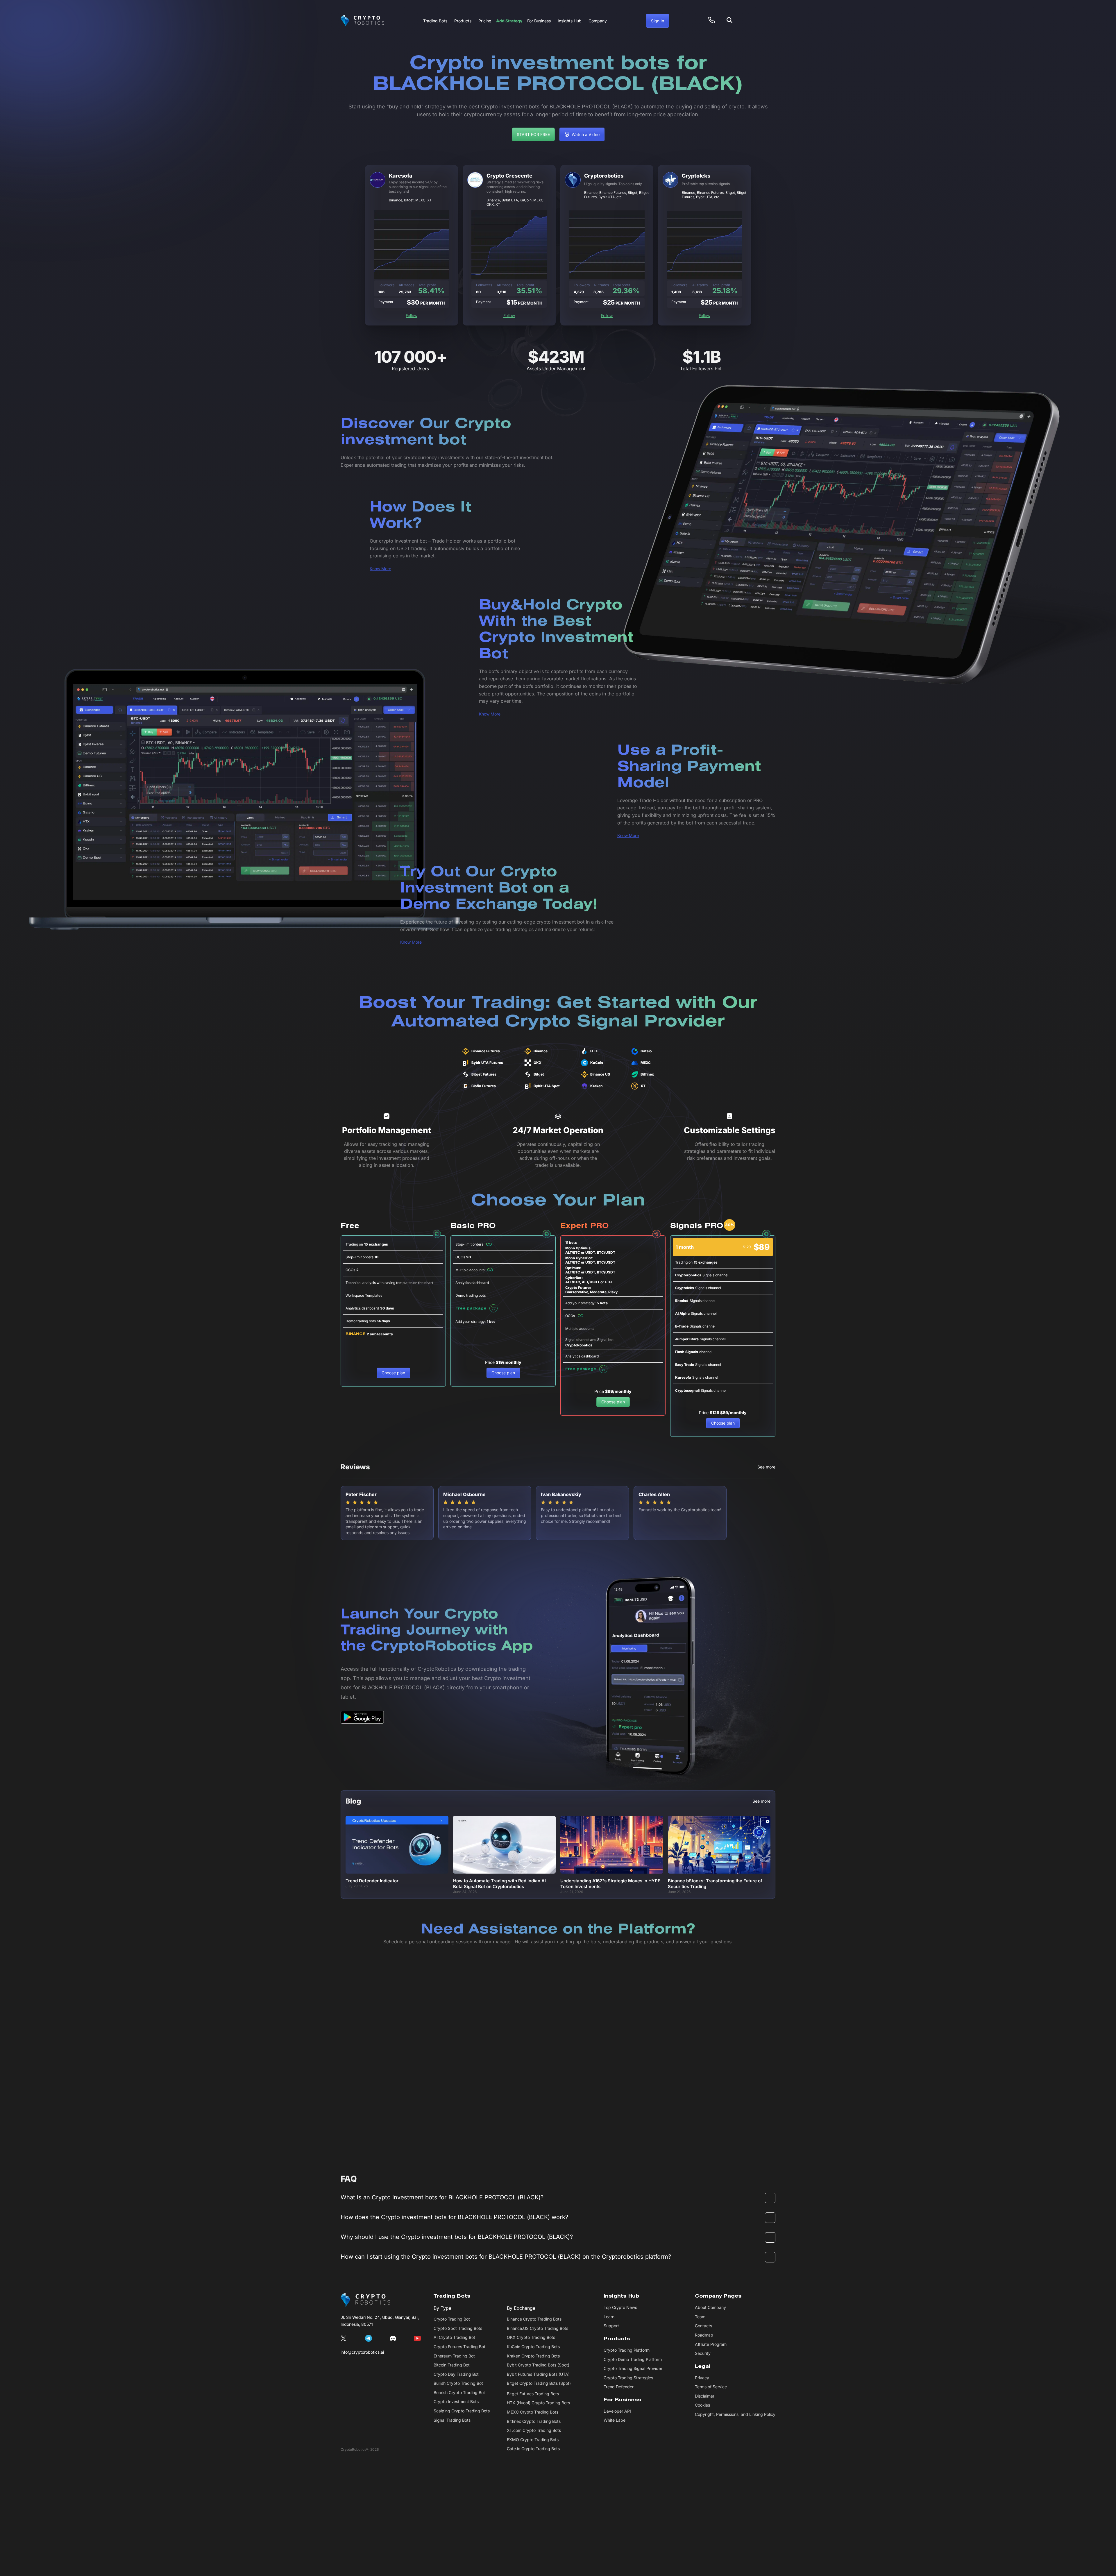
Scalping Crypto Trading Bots (462, 2411)
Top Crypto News (620, 2307)
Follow (412, 315)
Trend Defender (619, 2387)
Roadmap (704, 2335)
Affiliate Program (711, 2344)
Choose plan (393, 1373)
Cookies (702, 2405)
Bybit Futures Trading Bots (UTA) (538, 2374)
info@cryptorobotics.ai (362, 2352)
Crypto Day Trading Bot (456, 2374)
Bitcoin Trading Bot (452, 2365)
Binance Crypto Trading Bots (534, 2319)
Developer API (617, 2411)
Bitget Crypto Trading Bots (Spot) (539, 2383)
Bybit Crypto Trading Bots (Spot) (538, 2365)
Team (700, 2317)
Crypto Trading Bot (452, 2319)
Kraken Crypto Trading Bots (533, 2356)
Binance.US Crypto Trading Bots (538, 2328)
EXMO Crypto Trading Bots (533, 2440)
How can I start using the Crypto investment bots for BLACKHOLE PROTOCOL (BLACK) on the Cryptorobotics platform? (506, 2257)
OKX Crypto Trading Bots (531, 2337)
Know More (380, 569)
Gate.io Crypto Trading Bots (533, 2449)
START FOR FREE (533, 134)
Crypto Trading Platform (627, 2350)
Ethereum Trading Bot (454, 2356)
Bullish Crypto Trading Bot (458, 2383)
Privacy (702, 2378)
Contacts (703, 2326)
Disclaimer (705, 2396)
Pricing (485, 21)
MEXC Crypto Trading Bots (533, 2412)
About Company (710, 2307)
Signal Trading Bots (452, 2420)
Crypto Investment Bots (456, 2401)
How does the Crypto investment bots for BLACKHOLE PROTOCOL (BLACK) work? (454, 2217)
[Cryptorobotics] (362, 21)
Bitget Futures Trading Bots (533, 2394)
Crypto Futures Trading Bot (459, 2347)
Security (703, 2353)
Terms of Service (711, 2387)
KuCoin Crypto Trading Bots (533, 2347)
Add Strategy (509, 21)
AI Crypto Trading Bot (454, 2337)
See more (766, 1467)
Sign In (658, 21)
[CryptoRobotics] (365, 2300)
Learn (609, 2317)
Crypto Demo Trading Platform (633, 2359)
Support (611, 2326)
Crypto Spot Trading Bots (458, 2328)
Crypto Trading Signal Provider (633, 2368)
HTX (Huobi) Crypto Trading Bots (538, 2403)
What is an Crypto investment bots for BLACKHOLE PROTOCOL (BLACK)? (442, 2197)
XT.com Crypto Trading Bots (534, 2430)
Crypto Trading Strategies (628, 2378)
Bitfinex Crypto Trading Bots (534, 2421)
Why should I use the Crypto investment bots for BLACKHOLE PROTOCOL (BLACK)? (457, 2237)
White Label (615, 2420)
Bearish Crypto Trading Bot (459, 2392)
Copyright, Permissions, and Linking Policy (735, 2414)
